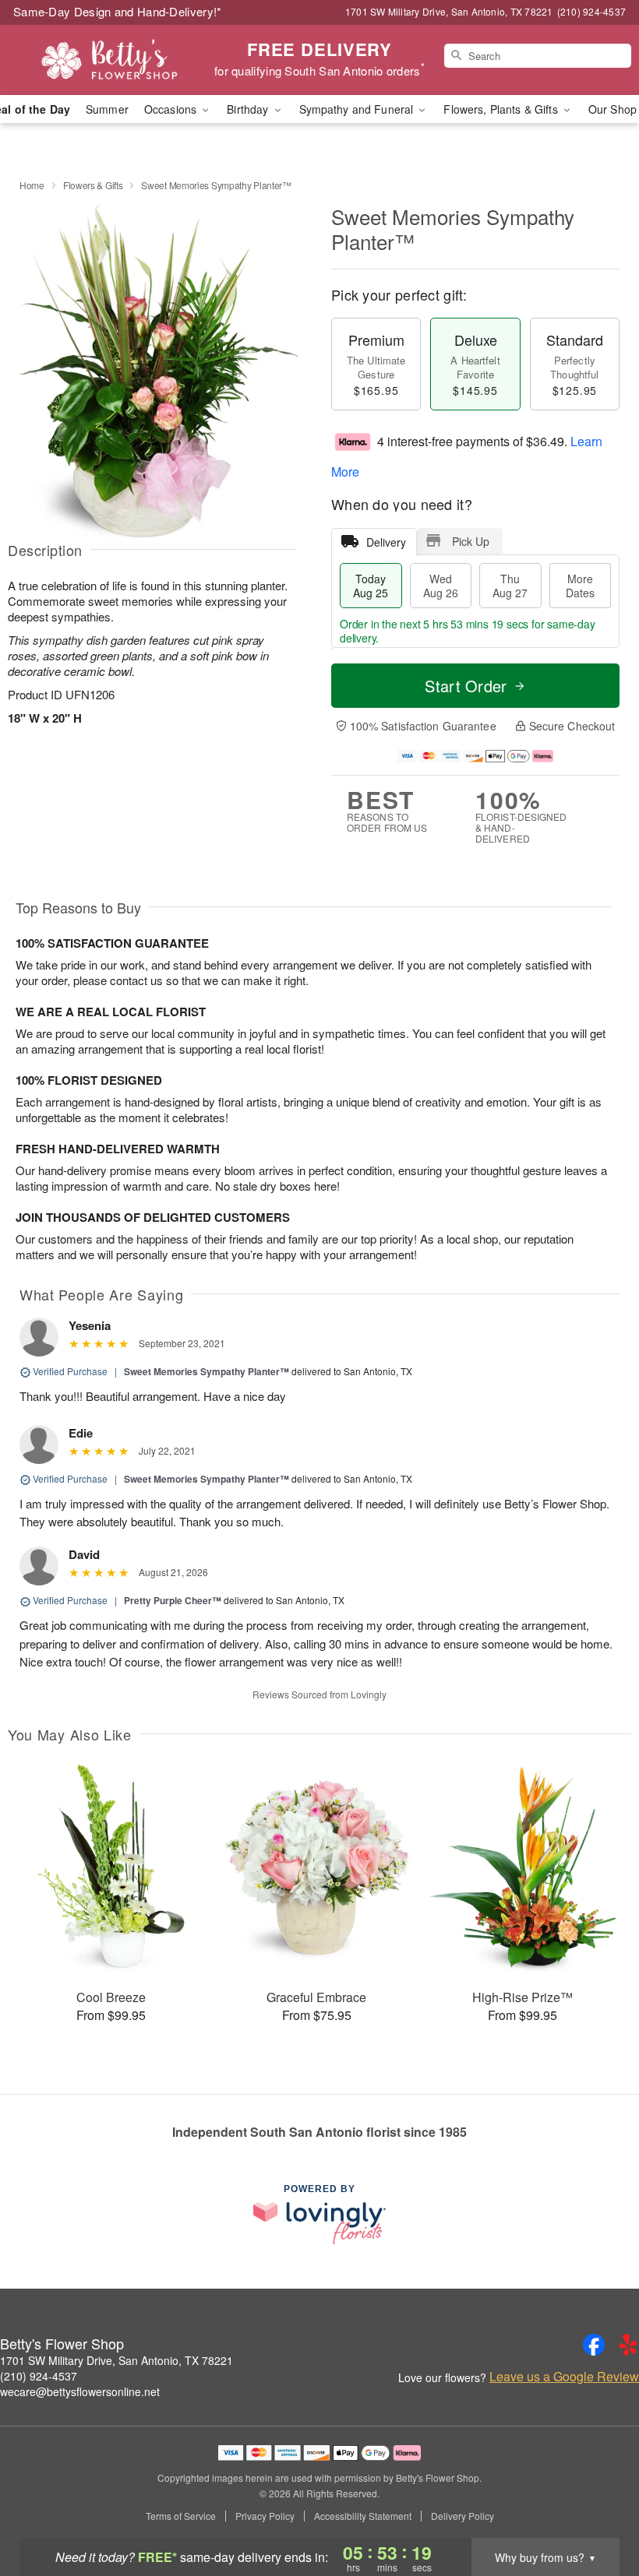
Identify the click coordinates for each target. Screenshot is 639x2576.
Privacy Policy (265, 2516)
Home (32, 185)
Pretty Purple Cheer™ (173, 1600)
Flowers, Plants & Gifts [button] (502, 109)
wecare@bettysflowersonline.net (80, 2391)
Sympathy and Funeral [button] (358, 109)
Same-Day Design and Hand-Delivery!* (118, 11)
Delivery (386, 542)
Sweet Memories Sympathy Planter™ (207, 1371)
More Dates (580, 586)
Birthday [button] (249, 109)
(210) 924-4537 (39, 2376)
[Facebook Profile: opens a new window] (594, 2345)
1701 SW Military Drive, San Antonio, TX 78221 (117, 2360)
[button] (598, 2510)
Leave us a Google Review (564, 2377)
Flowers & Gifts (93, 185)
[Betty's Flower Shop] (109, 60)
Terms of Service (181, 2516)
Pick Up (471, 541)
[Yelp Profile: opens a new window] (628, 2345)
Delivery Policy (462, 2516)
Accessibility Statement (363, 2516)
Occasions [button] (172, 109)
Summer (107, 109)
